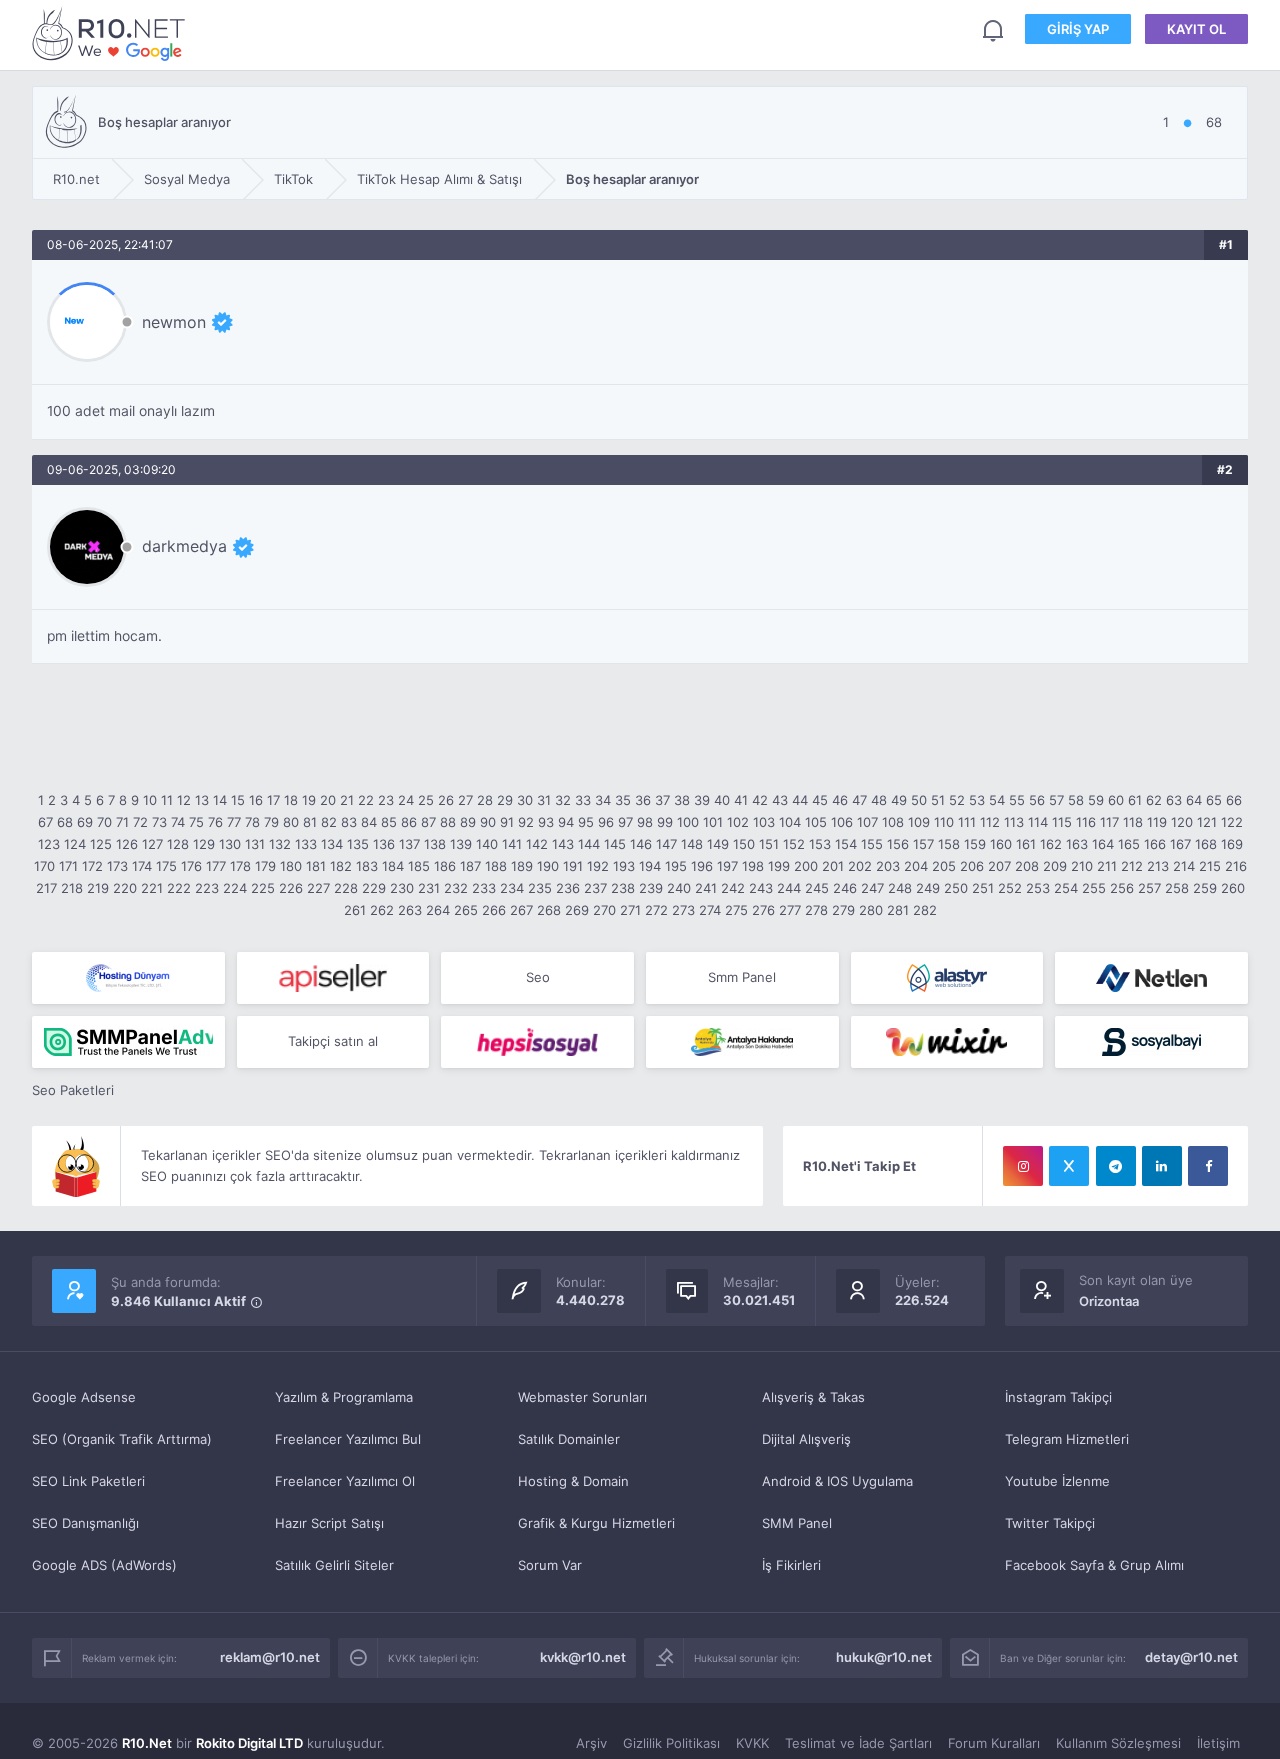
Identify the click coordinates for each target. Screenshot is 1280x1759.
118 (1133, 822)
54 (997, 800)
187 (470, 866)
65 (1214, 800)
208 (1027, 866)
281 (898, 910)
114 (1038, 822)
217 (46, 888)
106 (842, 822)
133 (306, 844)
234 (512, 888)
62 (1154, 800)
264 (438, 910)
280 (871, 910)
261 (355, 910)
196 (702, 866)
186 (445, 866)
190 (548, 866)
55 (1017, 800)
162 (1051, 844)
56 (1037, 800)
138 (435, 844)
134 (332, 844)
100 (688, 822)
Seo (538, 977)
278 (816, 910)
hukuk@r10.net (884, 1657)
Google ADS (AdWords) (104, 1565)
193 (624, 866)
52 (957, 800)
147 (666, 844)
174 (142, 866)
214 (1184, 866)
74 (178, 822)
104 (790, 822)
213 (1158, 866)
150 (744, 844)
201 (833, 866)
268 (549, 910)
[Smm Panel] (333, 978)
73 (159, 822)
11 (167, 800)
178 (240, 866)
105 (816, 822)
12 (184, 800)
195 (676, 866)
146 (641, 844)
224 (235, 888)
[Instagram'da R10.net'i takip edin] (1023, 1166)
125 (101, 844)
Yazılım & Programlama (344, 1397)
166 (1155, 844)
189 (522, 866)
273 (683, 910)
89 (468, 822)
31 (544, 800)
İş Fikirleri (791, 1565)
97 (625, 822)
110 (944, 822)
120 (1182, 822)
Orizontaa (1109, 1301)
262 (382, 910)
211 (1107, 866)
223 (207, 888)
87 (428, 822)
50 (919, 800)
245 (817, 888)
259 (1205, 888)
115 (1062, 822)
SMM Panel (797, 1523)
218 (72, 888)
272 (656, 910)
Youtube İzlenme (1057, 1481)
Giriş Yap (1078, 29)
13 (202, 800)
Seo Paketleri (73, 1090)
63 (1174, 800)
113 (1014, 822)
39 (702, 800)
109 (919, 822)
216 (1236, 866)
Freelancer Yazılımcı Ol (345, 1481)
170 (44, 866)
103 (764, 822)
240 (679, 888)
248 (900, 888)
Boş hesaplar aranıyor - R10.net (112, 33)
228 (346, 888)
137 (409, 844)
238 (623, 888)
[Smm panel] (128, 1042)
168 (1206, 844)
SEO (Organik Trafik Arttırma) (122, 1439)
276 (763, 910)
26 (446, 800)
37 (662, 800)
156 (898, 844)
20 (328, 800)
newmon (174, 322)
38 (682, 800)
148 (692, 844)
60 (1116, 800)
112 (990, 822)
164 (1103, 844)
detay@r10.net (1191, 1657)
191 (573, 866)
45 (820, 800)
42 (760, 800)
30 (525, 800)
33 (583, 800)
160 (1001, 844)
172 (92, 866)
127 (152, 844)
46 (840, 800)
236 (568, 888)
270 (604, 910)
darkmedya (184, 546)
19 (309, 800)
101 (713, 822)
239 (651, 888)
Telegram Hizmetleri (1067, 1439)
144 (589, 844)
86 (409, 822)
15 (238, 800)
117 (1109, 822)
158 (949, 844)
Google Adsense (84, 1397)
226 (291, 888)
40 (722, 800)
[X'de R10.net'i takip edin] (1069, 1166)
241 (706, 888)
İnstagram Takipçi (1058, 1397)
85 (389, 822)
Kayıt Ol (1196, 29)
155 (872, 844)
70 (104, 822)
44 (800, 800)
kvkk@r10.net (583, 1657)
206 (972, 866)
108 (893, 822)
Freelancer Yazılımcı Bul (348, 1439)
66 (1234, 800)
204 (916, 866)
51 (938, 800)
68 (65, 822)
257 (1149, 888)
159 (975, 844)
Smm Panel (742, 977)
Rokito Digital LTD (249, 1743)
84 (369, 822)
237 (595, 888)
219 (98, 888)
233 (484, 888)
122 (1232, 822)
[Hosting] (128, 978)
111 (967, 822)
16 (256, 800)
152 (794, 844)
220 (125, 888)
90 (488, 822)
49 (899, 800)
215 (1210, 866)
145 (615, 844)
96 (606, 822)
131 (255, 844)
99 (665, 822)
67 (45, 822)
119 (1157, 822)
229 (374, 888)
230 (402, 888)
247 (872, 888)
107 (867, 822)
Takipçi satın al (333, 1041)
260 (1233, 888)
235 (540, 888)
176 (191, 866)
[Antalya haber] (742, 1042)
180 (291, 866)
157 (923, 844)
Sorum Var (550, 1565)
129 (204, 844)
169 (1232, 844)
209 (1055, 866)
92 (526, 822)
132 (280, 844)
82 (329, 822)
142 (537, 844)
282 (925, 910)
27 (465, 800)
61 (1135, 800)
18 (291, 800)
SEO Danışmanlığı (85, 1523)
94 (566, 822)
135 (358, 844)
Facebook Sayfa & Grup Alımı (1094, 1565)
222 (179, 888)
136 (384, 844)
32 (563, 800)
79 (271, 822)
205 (944, 866)
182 (341, 866)
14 (220, 800)
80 (291, 822)
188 (496, 866)
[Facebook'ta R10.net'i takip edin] (1208, 1166)
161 (1026, 844)
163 (1077, 844)
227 (318, 888)
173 (117, 866)
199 (779, 866)
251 (983, 888)
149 (718, 844)
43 (780, 800)
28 (485, 800)
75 (196, 822)
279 (843, 910)
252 (1010, 888)
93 (546, 822)
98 (645, 822)
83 (349, 822)
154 (846, 844)
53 (977, 800)
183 (367, 866)
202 (860, 866)
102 (738, 822)
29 (505, 800)
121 (1207, 822)
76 (215, 822)
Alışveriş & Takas (813, 1397)
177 (216, 866)
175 (166, 866)
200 (806, 866)
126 (127, 844)
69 (85, 822)
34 (603, 800)
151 (769, 844)
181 (316, 866)
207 (999, 866)
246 (845, 888)
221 (152, 888)
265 (466, 910)
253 (1038, 888)
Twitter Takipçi (1050, 1523)
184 (393, 866)
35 (623, 800)
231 (429, 888)
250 (956, 888)
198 (753, 866)
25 (426, 800)
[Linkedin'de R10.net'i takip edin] (1162, 1166)
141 (512, 844)
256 (1122, 888)
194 (650, 866)
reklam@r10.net (270, 1657)
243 (761, 888)
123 (49, 844)
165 (1129, 844)
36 (643, 800)
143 (563, 844)
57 (1056, 800)
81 (310, 822)
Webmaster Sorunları (582, 1397)
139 (461, 844)
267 (521, 910)
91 (507, 822)
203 (888, 866)
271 (630, 910)
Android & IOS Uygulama (837, 1481)
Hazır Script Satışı (329, 1523)
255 (1094, 888)
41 (741, 800)
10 (150, 800)
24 (406, 800)
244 (789, 888)
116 (1086, 822)
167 (1180, 844)
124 (75, 844)
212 (1132, 866)
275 (736, 910)
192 (598, 866)
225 (263, 888)
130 (230, 844)
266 (494, 910)
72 (140, 822)
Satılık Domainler (569, 1439)
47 (859, 800)
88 (448, 822)
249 (928, 888)
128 (178, 844)
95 (586, 822)
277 (790, 910)
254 (1066, 888)
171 (68, 866)
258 (1177, 888)
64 (1194, 800)
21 (347, 800)
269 (577, 910)
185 (419, 866)
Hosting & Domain (573, 1481)
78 (252, 822)
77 (234, 822)
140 (487, 844)
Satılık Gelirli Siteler (334, 1565)
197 (727, 866)
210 (1082, 866)
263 (410, 910)
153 (820, 844)
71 (122, 822)
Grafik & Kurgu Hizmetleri (596, 1523)
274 (710, 910)
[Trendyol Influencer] (947, 1042)
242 (733, 888)
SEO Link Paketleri (88, 1481)
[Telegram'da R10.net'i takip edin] (1116, 1166)
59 (1096, 800)
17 (273, 800)
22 (366, 800)
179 (265, 866)
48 (879, 800)
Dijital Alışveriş (806, 1439)
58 (1076, 800)
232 (456, 888)
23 (386, 800)
